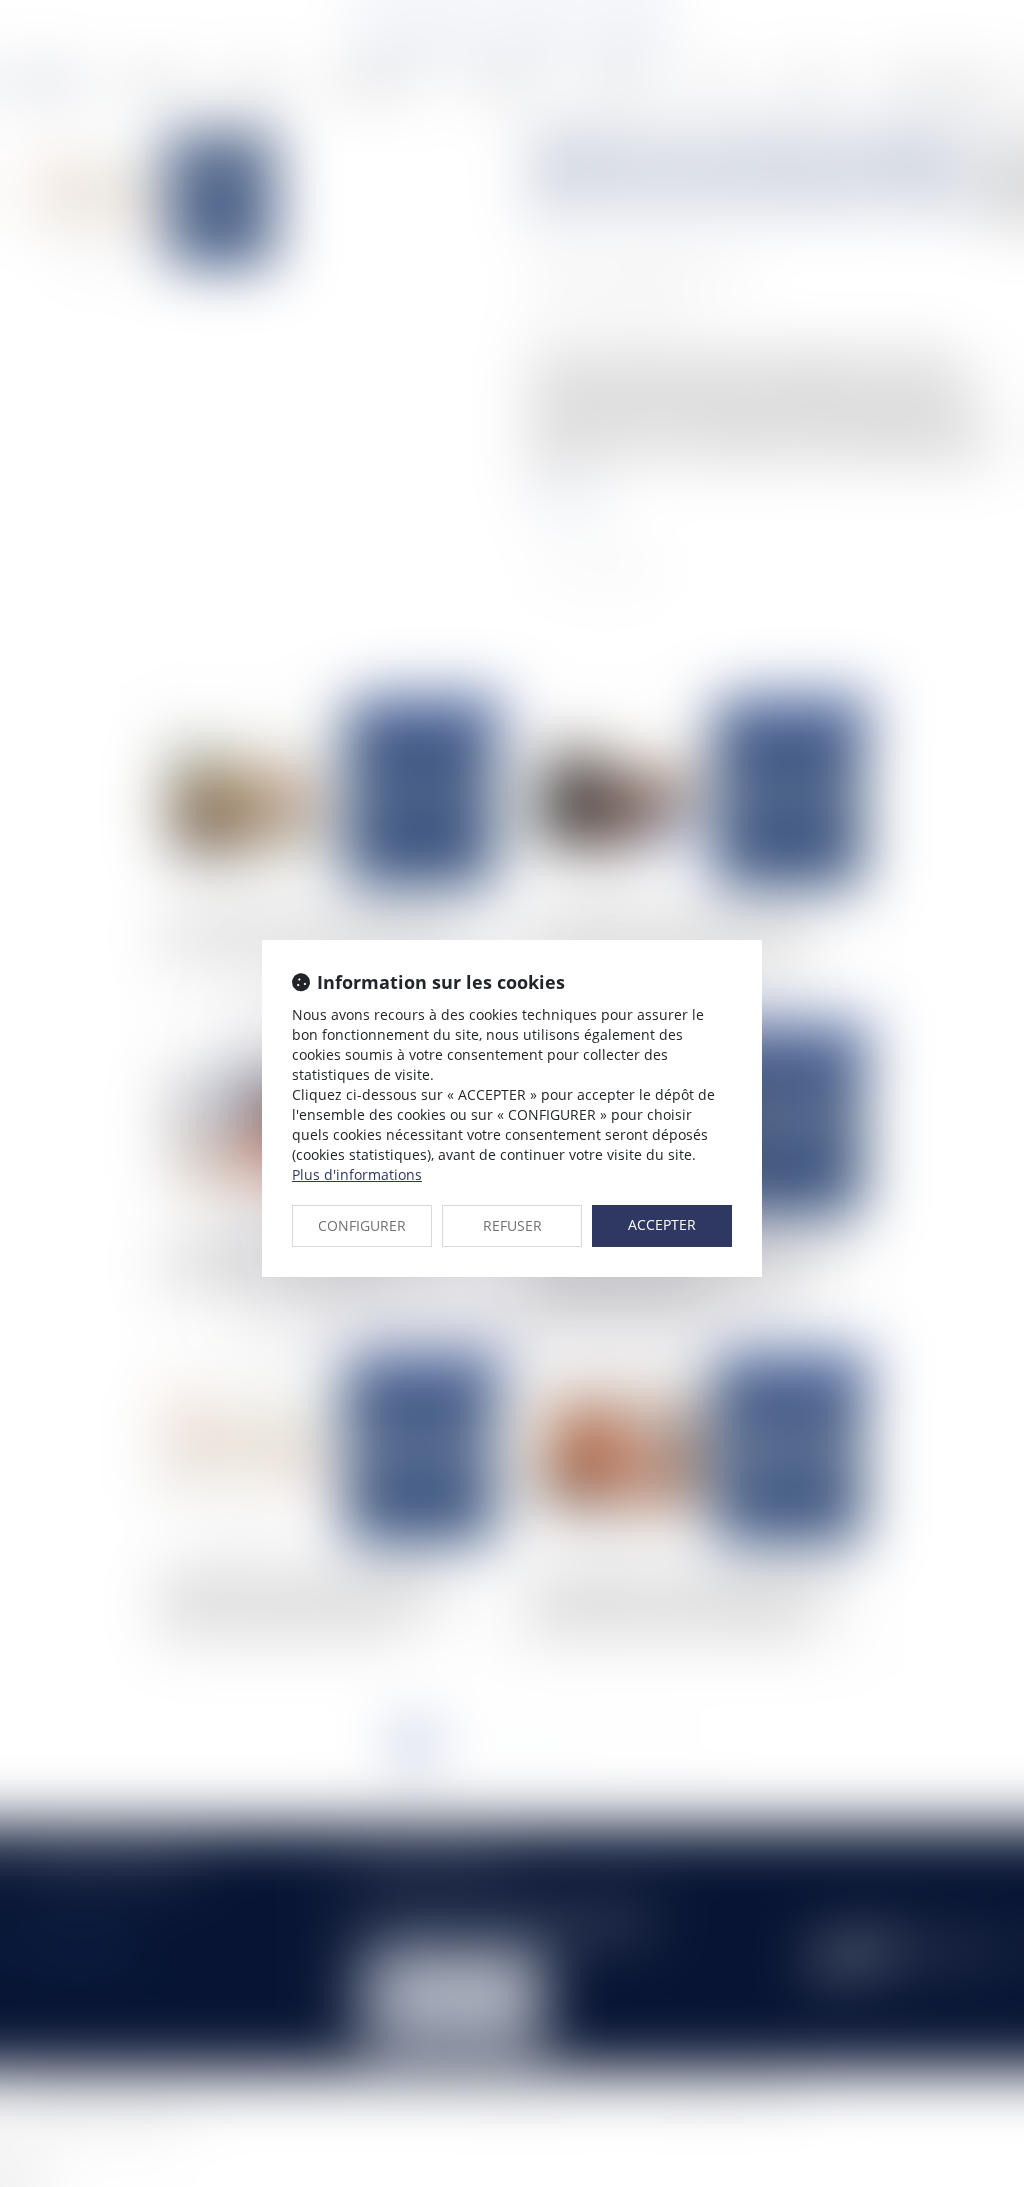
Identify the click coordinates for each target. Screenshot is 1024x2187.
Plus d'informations (357, 1174)
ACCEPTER (662, 1224)
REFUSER (512, 1225)
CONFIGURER (362, 1225)
